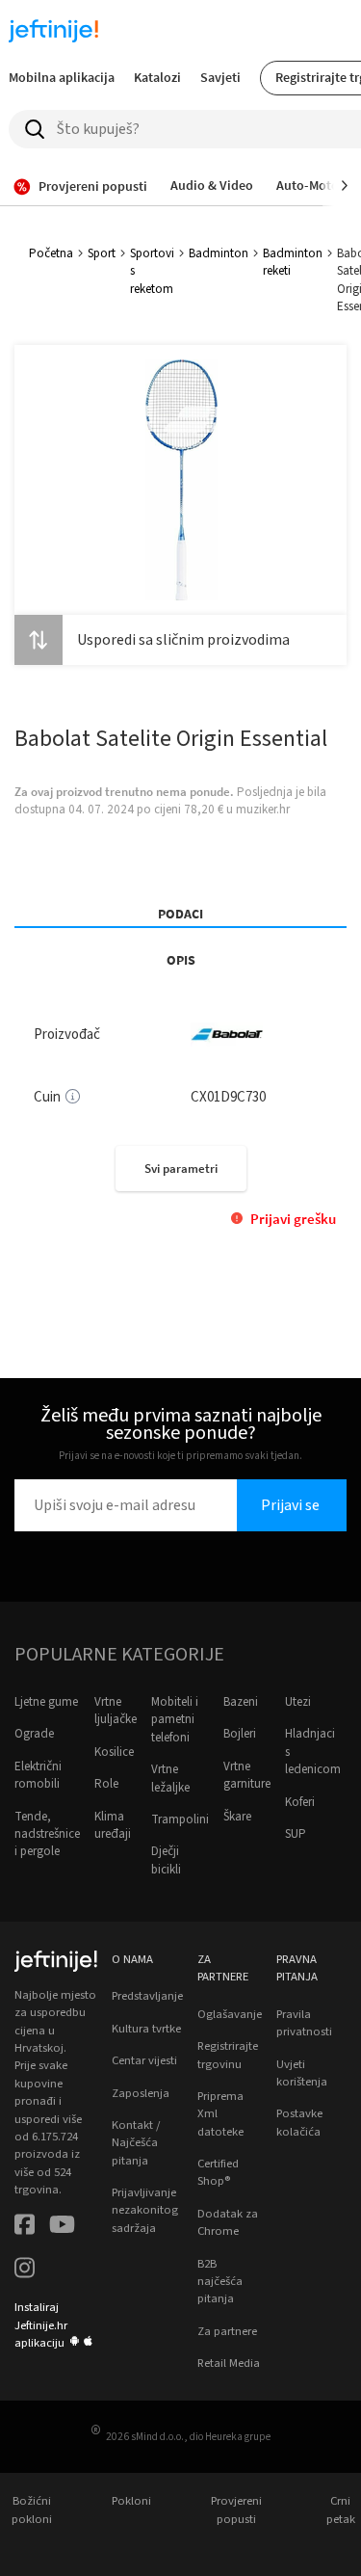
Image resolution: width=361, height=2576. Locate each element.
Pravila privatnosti (304, 2023)
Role (106, 1784)
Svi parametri (181, 1168)
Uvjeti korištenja (302, 2073)
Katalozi (157, 77)
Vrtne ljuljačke (116, 1711)
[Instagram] (25, 2270)
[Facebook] (25, 2227)
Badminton (219, 253)
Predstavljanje (147, 1996)
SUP (296, 1834)
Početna (51, 253)
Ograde (34, 1734)
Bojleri (240, 1734)
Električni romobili (38, 1775)
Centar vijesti (144, 2060)
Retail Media (229, 2363)
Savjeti (220, 77)
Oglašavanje (230, 2014)
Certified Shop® (218, 2172)
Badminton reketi (293, 262)
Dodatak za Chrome (228, 2222)
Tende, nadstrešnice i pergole (47, 1834)
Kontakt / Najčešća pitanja (136, 2143)
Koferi (300, 1802)
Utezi (298, 1702)
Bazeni (241, 1702)
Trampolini (180, 1819)
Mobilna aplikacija (62, 77)
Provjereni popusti (236, 2510)
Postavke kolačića (299, 2122)
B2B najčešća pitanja (220, 2282)
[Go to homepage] (54, 31)
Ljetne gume (46, 1702)
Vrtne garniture (247, 1775)
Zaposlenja (141, 2093)
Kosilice (114, 1752)
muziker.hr (263, 810)
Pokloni (131, 2501)
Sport (102, 253)
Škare (237, 1817)
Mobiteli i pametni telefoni (175, 1720)
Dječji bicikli (166, 1860)
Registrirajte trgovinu (228, 2055)
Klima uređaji (113, 1825)
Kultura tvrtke (146, 2029)
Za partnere (227, 2331)
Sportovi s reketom (152, 271)
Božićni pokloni (32, 2510)
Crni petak (341, 2510)
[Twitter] (62, 2227)
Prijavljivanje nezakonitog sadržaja (145, 2210)
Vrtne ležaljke (170, 1778)
